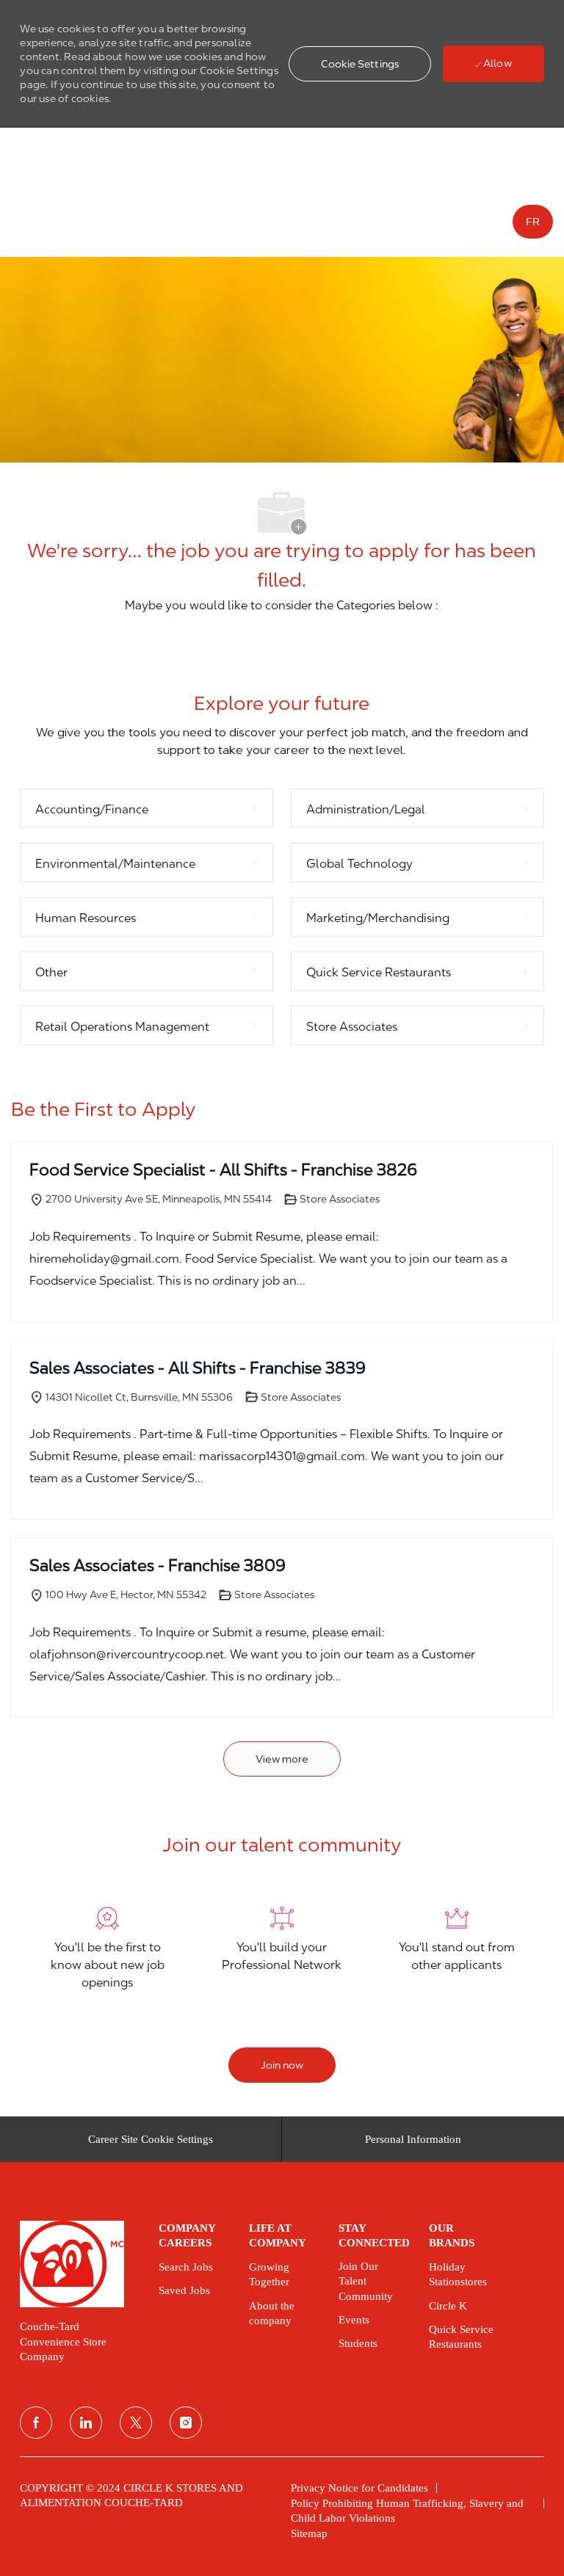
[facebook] (36, 2423)
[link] (79, 2264)
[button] (360, 64)
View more (282, 1759)
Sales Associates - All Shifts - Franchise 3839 (198, 1368)
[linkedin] (86, 2423)
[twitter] (136, 2423)
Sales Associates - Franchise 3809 (158, 1565)
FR (533, 222)
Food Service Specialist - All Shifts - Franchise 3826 (223, 1169)
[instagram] (186, 2423)
